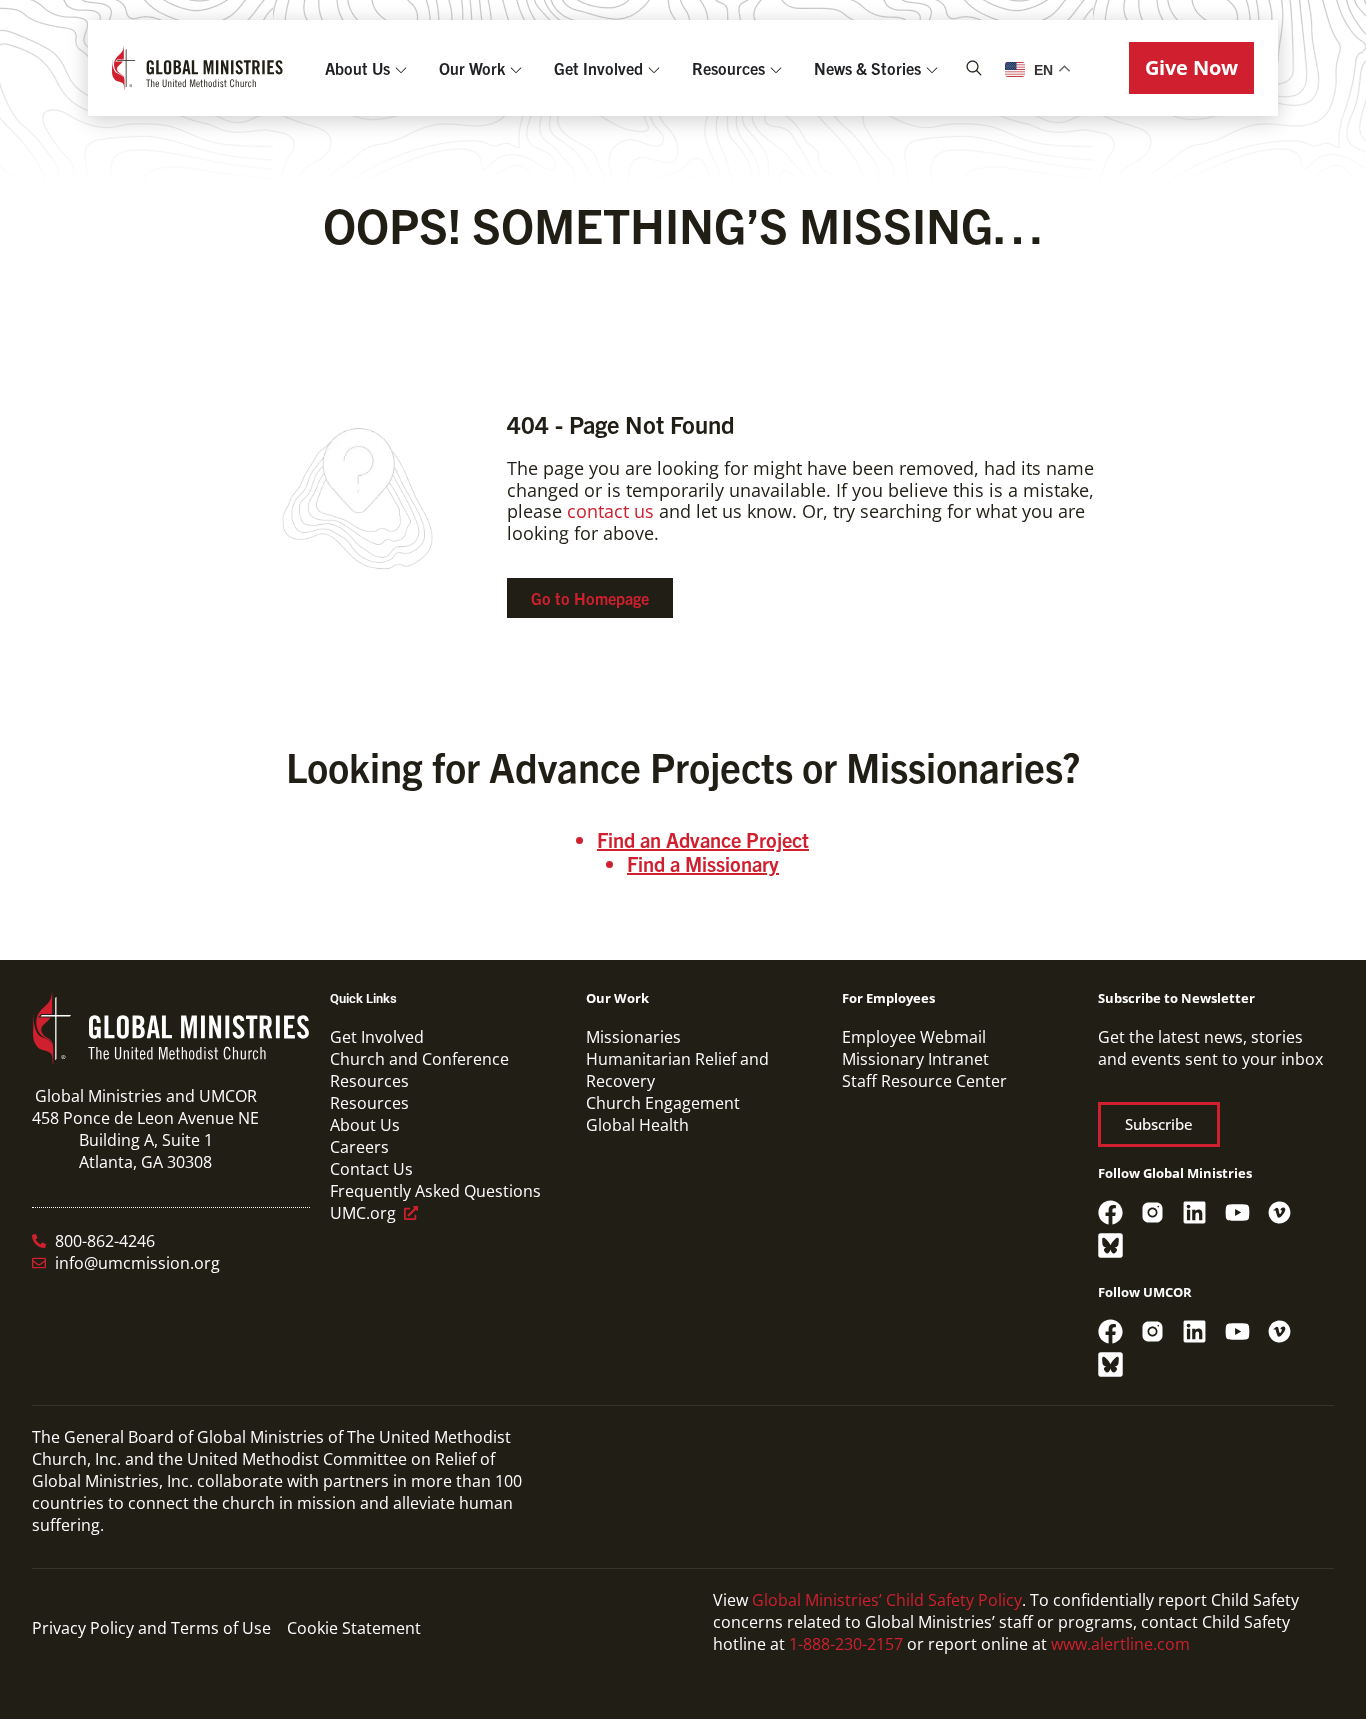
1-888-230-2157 (846, 1644)
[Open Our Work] (516, 68)
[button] (1191, 68)
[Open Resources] (776, 68)
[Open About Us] (401, 68)
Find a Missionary (703, 863)
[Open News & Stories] (932, 68)
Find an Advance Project (703, 839)
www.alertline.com (1120, 1644)
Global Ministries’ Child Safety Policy (887, 1600)
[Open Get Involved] (654, 68)
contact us (610, 511)
